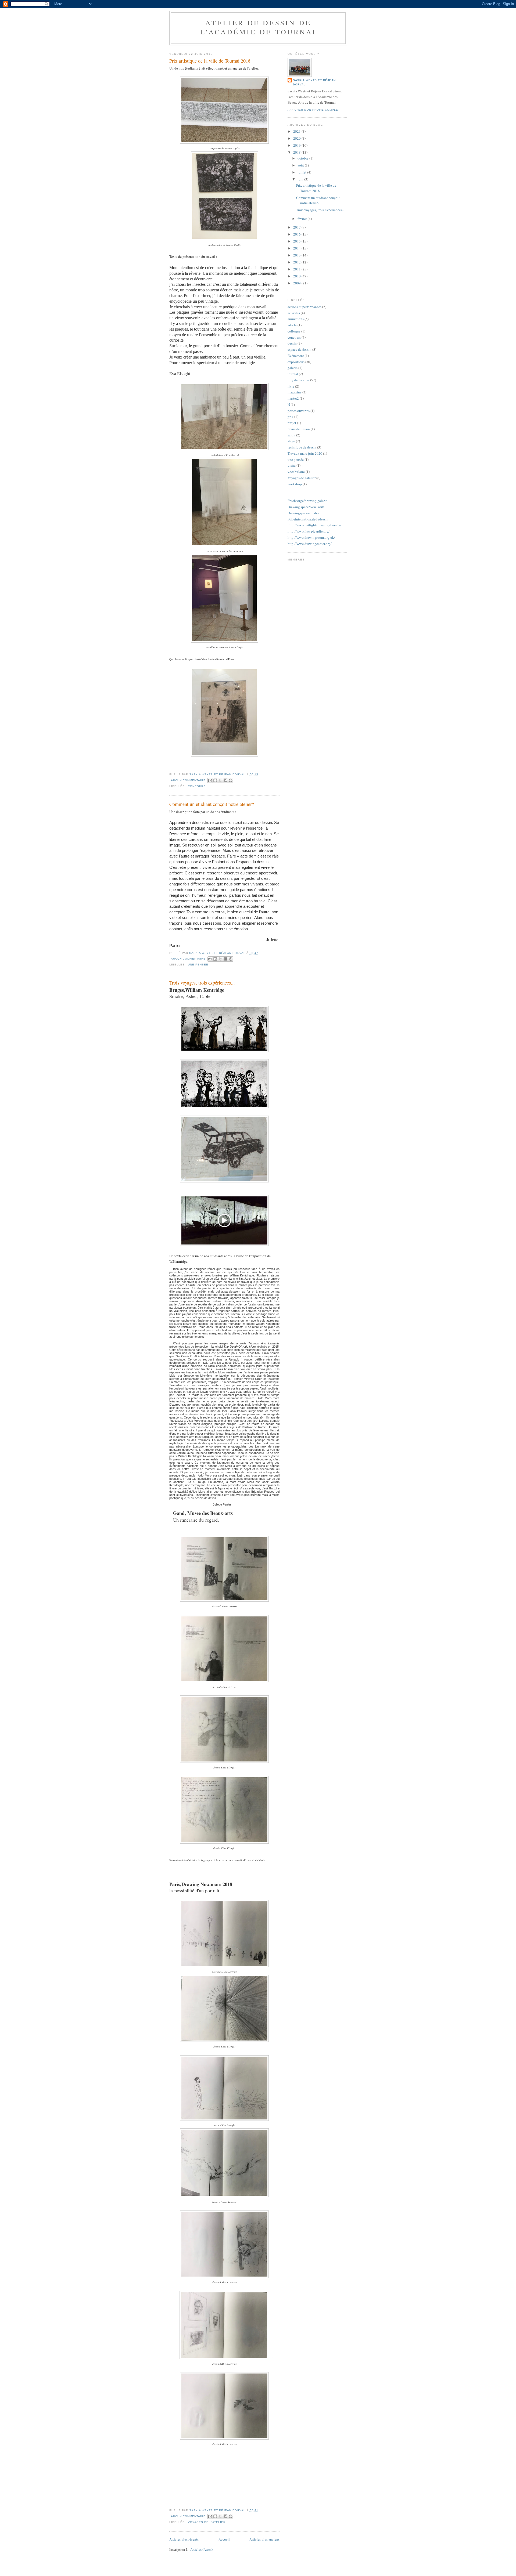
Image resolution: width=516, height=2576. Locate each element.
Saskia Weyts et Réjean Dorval (314, 82)
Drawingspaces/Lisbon (304, 513)
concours (197, 786)
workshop (295, 484)
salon (291, 435)
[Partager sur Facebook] (225, 780)
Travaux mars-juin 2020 (305, 453)
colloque (294, 331)
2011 (297, 269)
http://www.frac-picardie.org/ (309, 531)
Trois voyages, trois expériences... (202, 983)
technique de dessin (302, 447)
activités (294, 313)
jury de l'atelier (298, 380)
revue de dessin (299, 429)
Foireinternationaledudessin (308, 519)
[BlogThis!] (215, 780)
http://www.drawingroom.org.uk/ (311, 537)
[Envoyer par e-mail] (210, 780)
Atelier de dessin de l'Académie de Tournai (258, 27)
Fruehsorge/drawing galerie (307, 501)
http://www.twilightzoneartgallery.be (314, 525)
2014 (297, 248)
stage (291, 441)
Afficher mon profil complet (314, 110)
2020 (297, 138)
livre (291, 386)
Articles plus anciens (264, 2539)
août (301, 165)
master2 (293, 398)
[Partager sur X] (220, 780)
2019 (297, 145)
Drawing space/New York (306, 507)
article (292, 325)
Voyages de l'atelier (207, 2522)
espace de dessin (300, 349)
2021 (297, 131)
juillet (302, 172)
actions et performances (304, 307)
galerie (293, 368)
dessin (292, 343)
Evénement (296, 356)
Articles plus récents (184, 2539)
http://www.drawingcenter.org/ (310, 544)
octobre (303, 158)
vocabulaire (296, 472)
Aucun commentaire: (189, 780)
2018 (297, 152)
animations (296, 319)
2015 (297, 241)
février (303, 219)
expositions (296, 362)
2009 (297, 283)
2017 (297, 227)
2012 (297, 262)
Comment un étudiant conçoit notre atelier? (212, 804)
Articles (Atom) (201, 2549)
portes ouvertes (299, 411)
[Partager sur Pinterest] (231, 780)
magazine (295, 392)
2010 (297, 276)
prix (291, 417)
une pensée (198, 965)
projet (292, 423)
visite (292, 465)
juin (301, 179)
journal (293, 374)
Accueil (224, 2539)
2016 (297, 234)
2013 (297, 255)
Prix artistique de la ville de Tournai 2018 (210, 61)
